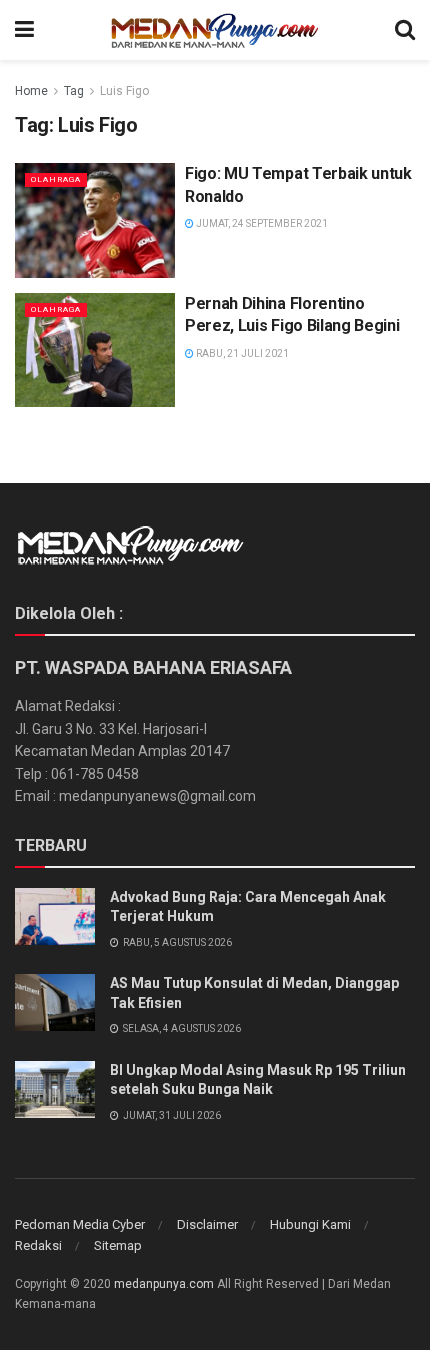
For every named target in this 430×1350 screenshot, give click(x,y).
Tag (74, 91)
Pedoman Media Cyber (80, 1224)
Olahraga (56, 179)
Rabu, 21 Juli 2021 (241, 353)
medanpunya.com (164, 1284)
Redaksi (38, 1245)
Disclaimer (207, 1224)
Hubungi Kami (310, 1224)
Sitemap (118, 1245)
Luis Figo (124, 91)
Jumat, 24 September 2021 (261, 223)
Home (31, 91)
